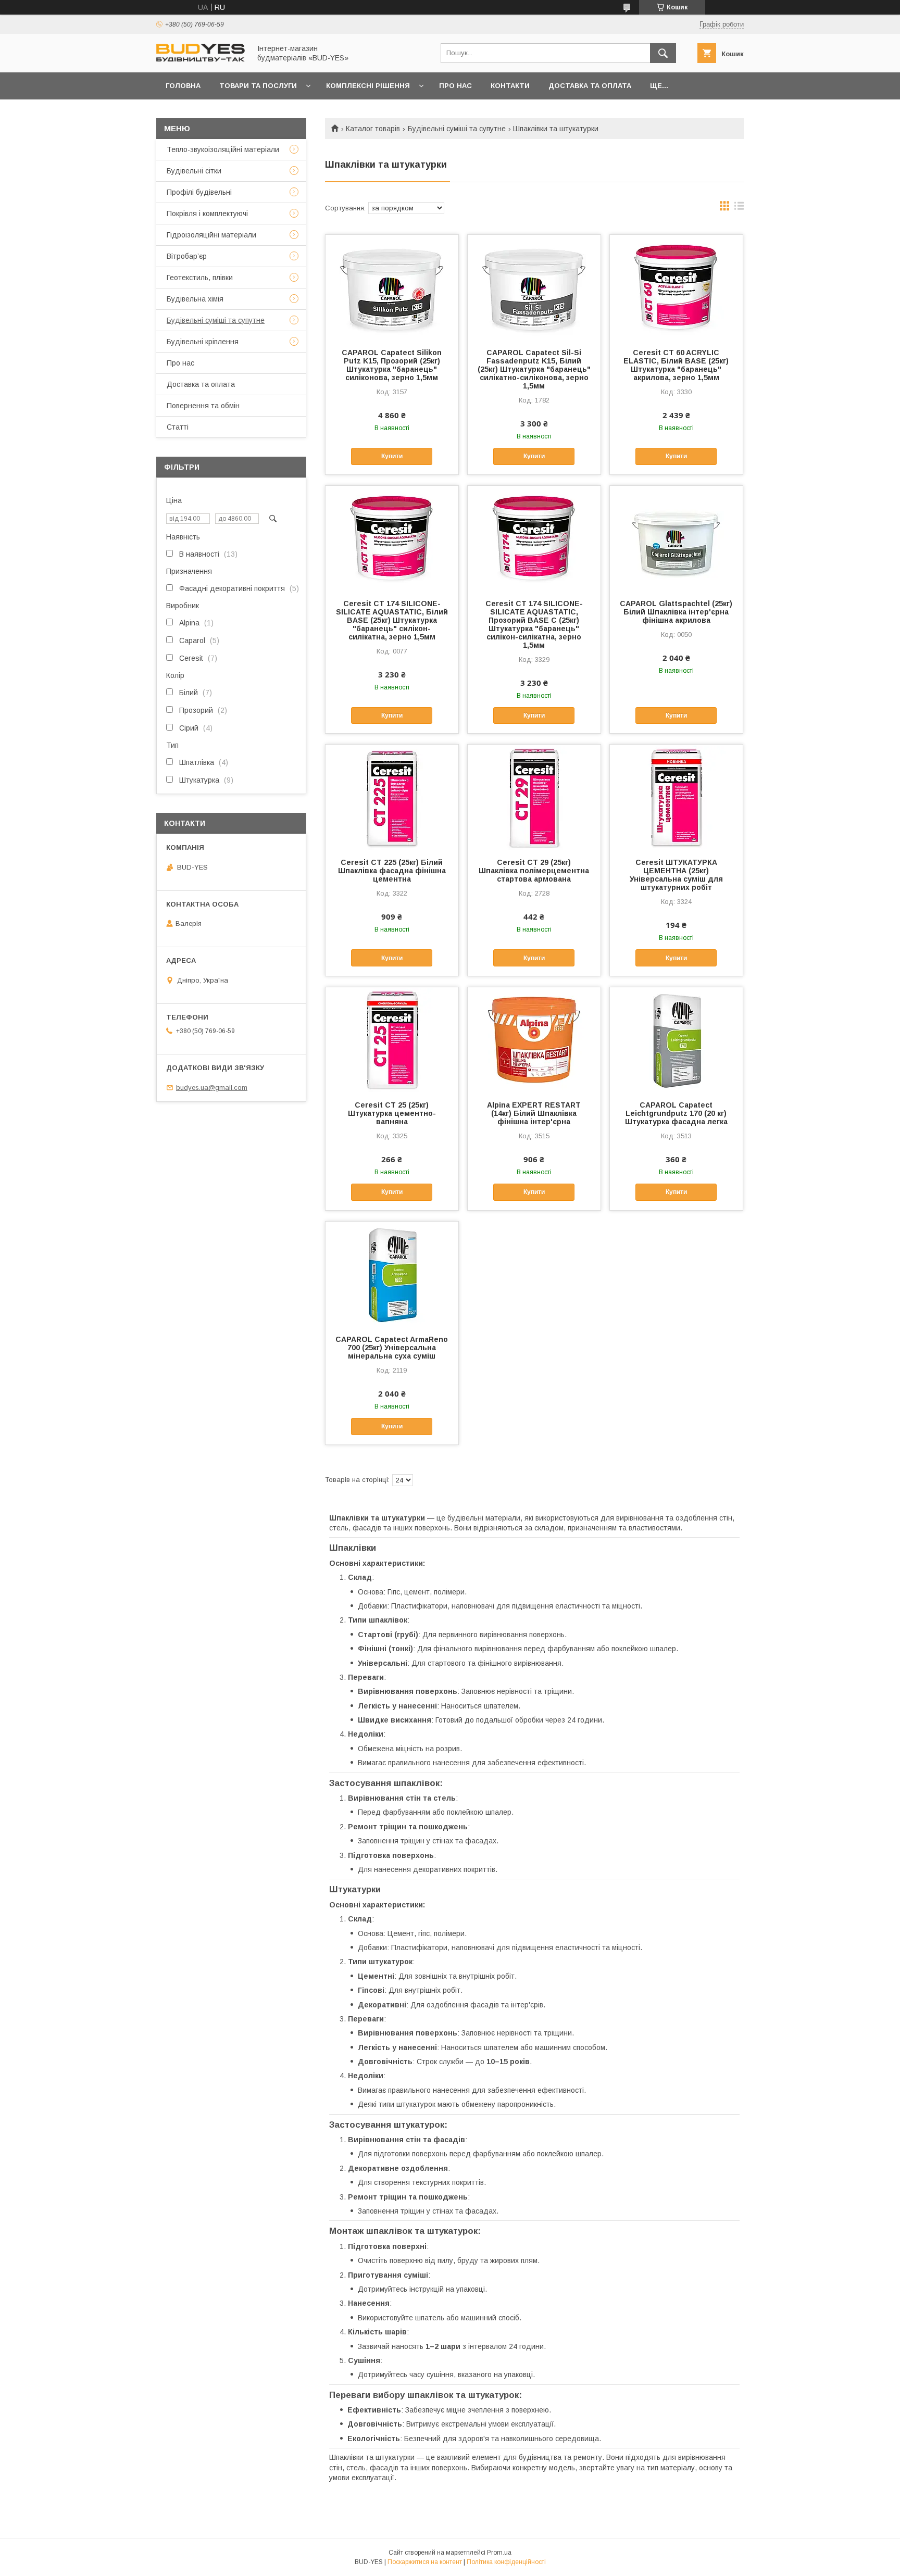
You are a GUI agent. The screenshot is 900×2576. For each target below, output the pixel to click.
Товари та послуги (258, 86)
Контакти (510, 86)
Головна (183, 86)
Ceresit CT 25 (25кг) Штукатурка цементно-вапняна (392, 1113)
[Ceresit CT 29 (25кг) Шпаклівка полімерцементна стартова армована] (534, 797)
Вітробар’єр (187, 256)
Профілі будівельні (199, 192)
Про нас (455, 86)
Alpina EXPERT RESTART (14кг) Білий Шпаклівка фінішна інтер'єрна (534, 1113)
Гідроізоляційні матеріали (211, 235)
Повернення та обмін (203, 406)
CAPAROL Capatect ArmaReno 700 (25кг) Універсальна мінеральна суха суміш (392, 1348)
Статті (178, 427)
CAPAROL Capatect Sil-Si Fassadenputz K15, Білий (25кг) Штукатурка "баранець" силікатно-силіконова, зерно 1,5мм (534, 369)
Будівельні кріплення (203, 342)
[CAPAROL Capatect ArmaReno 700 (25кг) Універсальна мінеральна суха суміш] (392, 1274)
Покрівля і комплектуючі (207, 213)
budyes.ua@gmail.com (212, 1088)
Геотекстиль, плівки (200, 278)
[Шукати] (663, 53)
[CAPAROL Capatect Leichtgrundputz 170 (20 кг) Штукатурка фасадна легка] (676, 1039)
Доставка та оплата (590, 86)
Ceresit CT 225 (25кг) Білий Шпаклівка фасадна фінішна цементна (392, 871)
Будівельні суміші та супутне (457, 129)
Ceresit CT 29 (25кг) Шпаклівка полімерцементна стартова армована (534, 871)
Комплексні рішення (368, 86)
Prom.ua (499, 2553)
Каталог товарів (373, 129)
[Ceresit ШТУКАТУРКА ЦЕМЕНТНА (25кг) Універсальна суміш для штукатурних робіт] (676, 797)
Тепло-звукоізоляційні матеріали (223, 149)
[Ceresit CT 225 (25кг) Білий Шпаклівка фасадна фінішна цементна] (392, 797)
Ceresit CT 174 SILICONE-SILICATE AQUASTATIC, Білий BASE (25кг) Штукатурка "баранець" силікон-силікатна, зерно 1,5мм (392, 620)
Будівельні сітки (194, 171)
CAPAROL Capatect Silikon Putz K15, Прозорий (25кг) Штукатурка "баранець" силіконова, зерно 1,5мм (392, 365)
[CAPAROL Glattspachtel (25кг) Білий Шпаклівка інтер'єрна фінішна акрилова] (676, 538)
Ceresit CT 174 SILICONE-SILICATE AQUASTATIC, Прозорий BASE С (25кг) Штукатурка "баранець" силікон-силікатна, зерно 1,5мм (534, 624)
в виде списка (739, 208)
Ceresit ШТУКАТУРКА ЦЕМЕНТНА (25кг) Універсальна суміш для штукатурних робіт (676, 875)
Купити (392, 456)
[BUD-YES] (201, 59)
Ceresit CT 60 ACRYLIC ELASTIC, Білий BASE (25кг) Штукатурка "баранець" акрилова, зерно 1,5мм (676, 365)
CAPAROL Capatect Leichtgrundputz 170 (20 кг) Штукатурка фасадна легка (676, 1113)
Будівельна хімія (195, 299)
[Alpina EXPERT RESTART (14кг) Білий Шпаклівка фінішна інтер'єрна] (534, 1039)
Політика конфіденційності (506, 2562)
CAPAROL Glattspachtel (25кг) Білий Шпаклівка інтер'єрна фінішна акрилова (676, 612)
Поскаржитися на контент (425, 2562)
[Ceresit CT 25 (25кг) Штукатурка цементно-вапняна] (392, 1039)
